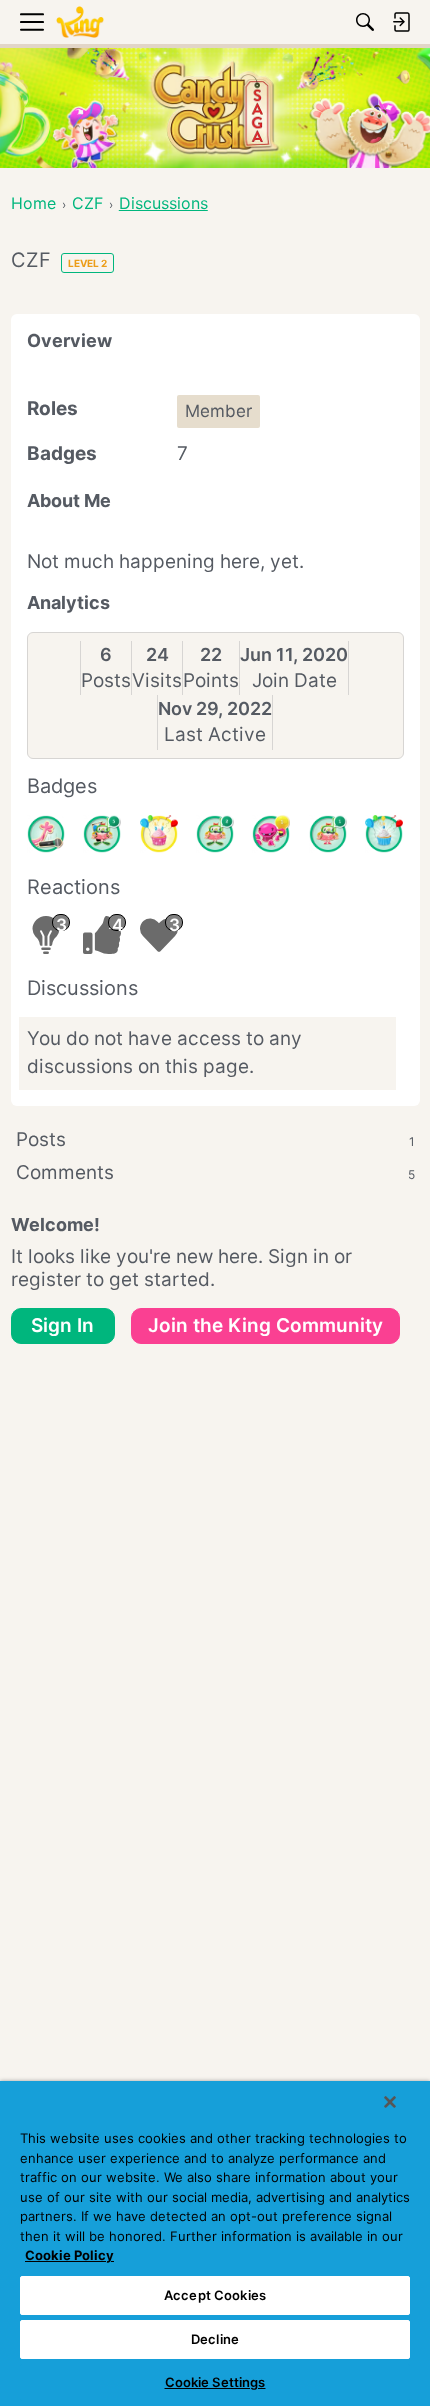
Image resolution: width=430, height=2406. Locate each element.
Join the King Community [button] (265, 1325)
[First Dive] (328, 834)
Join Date (294, 680)
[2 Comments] (215, 834)
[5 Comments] (102, 834)
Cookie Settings (215, 2382)
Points (211, 680)
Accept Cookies (215, 2295)
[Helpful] (271, 834)
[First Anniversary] (384, 834)
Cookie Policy (69, 2255)
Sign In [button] (62, 1325)
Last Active (215, 734)
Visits (157, 680)
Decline (215, 2339)
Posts (106, 680)
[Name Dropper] (46, 834)
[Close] (390, 2102)
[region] (215, 2243)
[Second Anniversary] (159, 834)
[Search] (365, 22)
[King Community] (80, 22)
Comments (215, 1172)
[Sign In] (401, 22)
